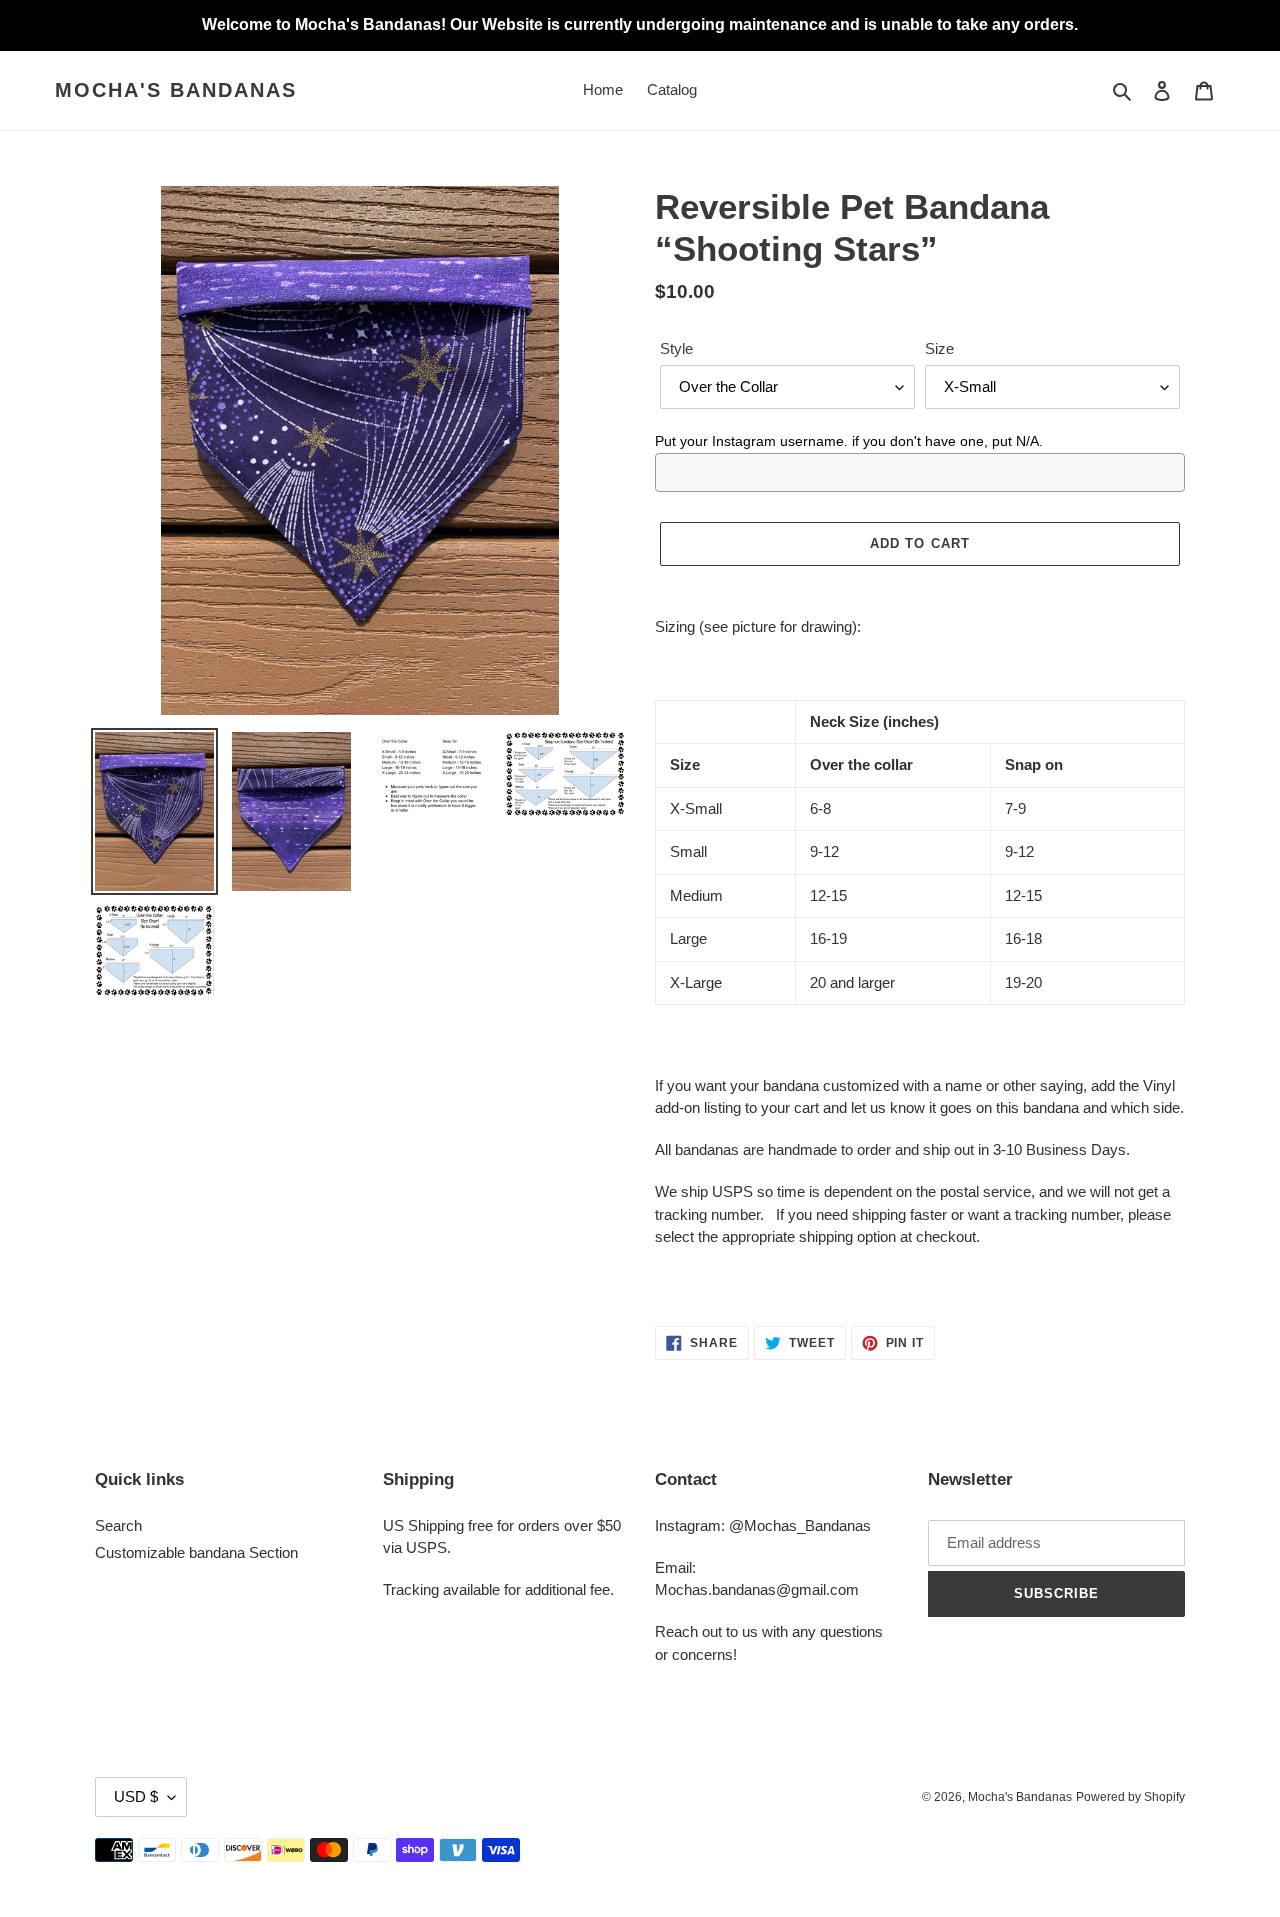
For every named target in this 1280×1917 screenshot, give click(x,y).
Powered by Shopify (1130, 1797)
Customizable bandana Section (196, 1552)
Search (118, 1525)
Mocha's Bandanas (176, 90)
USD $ (136, 1796)
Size (939, 348)
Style (676, 348)
